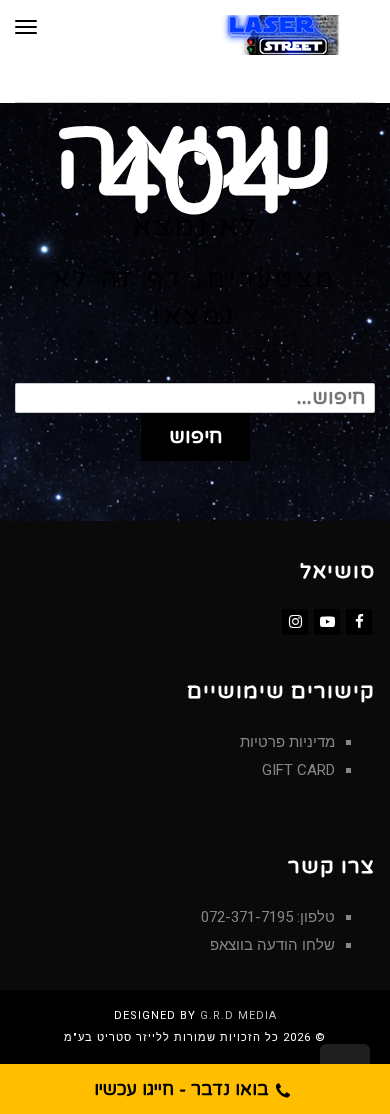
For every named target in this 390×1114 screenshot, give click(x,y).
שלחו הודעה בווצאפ (272, 945)
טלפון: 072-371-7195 (268, 917)
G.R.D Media (238, 1015)
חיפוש (195, 437)
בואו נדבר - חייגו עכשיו (184, 1089)
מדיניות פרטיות (287, 742)
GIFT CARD (298, 770)
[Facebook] (359, 622)
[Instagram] (295, 622)
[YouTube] (327, 622)
